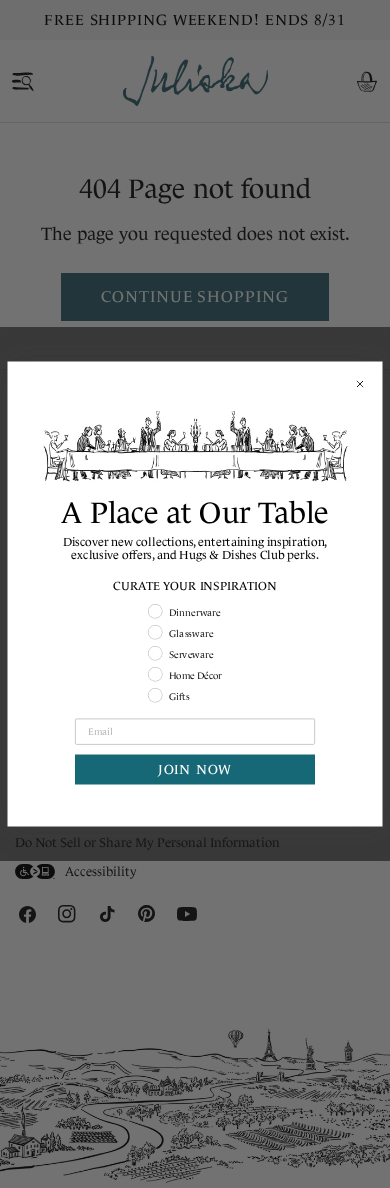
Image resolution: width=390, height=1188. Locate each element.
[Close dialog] (360, 384)
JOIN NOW (195, 769)
